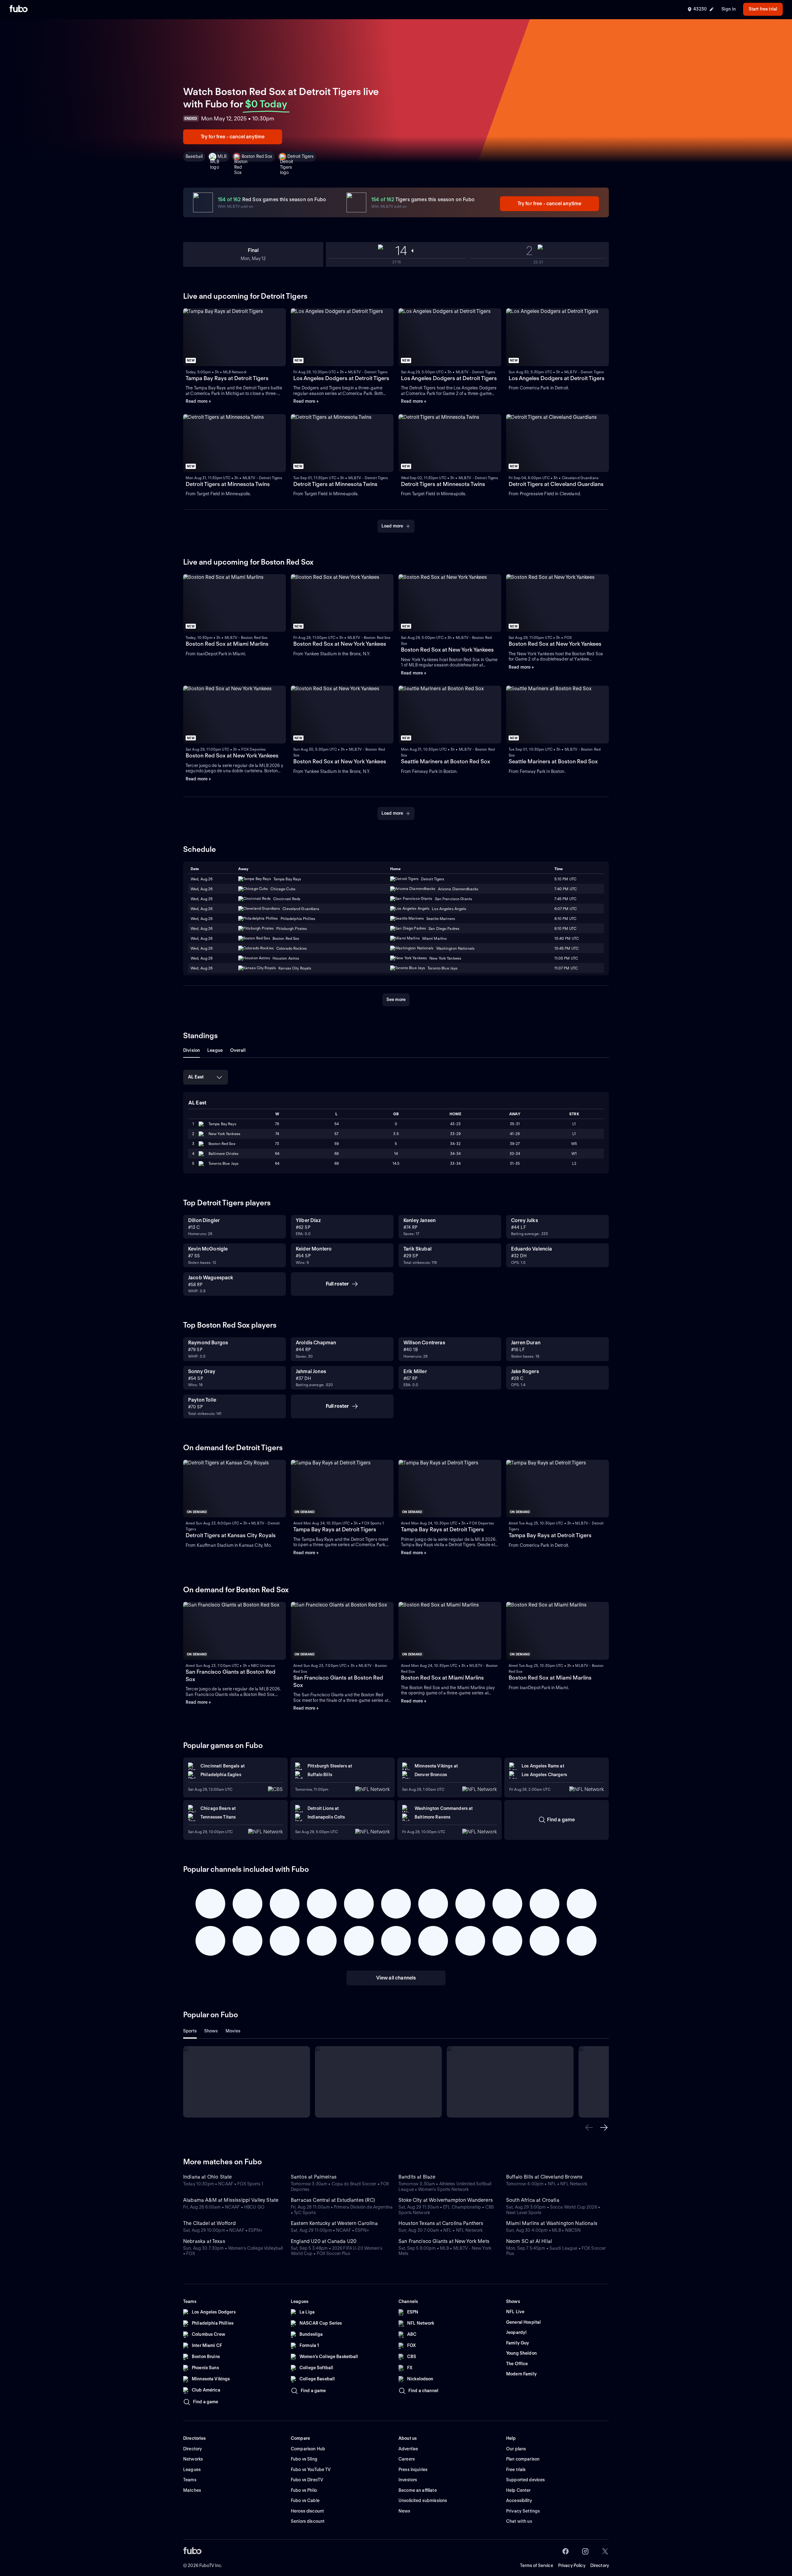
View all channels (396, 1978)
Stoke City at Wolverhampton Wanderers (446, 2200)
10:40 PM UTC (567, 938)
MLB (222, 156)
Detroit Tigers (301, 156)
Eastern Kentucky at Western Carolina (334, 2223)
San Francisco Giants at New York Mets (444, 2241)
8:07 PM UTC (566, 909)
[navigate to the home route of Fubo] (19, 9)
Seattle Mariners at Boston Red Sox (445, 761)
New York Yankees (224, 1134)
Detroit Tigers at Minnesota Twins (228, 484)
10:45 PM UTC (566, 948)
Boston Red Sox (257, 156)
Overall (238, 1050)
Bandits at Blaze (417, 2177)
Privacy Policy (572, 2565)
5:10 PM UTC (565, 879)
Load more (392, 526)
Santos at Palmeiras (314, 2177)
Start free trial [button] (763, 9)
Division (192, 1050)
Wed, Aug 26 (202, 879)
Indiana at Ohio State (207, 2177)
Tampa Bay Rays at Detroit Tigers (227, 378)
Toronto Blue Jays (224, 1163)
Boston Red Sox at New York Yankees (340, 644)
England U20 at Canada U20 (324, 2241)
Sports (190, 2031)
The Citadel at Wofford (210, 2223)
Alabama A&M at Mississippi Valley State (231, 2200)
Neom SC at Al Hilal (529, 2241)
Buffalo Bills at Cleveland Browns (544, 2177)
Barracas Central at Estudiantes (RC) (333, 2200)
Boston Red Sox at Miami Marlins (227, 644)
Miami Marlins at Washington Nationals (552, 2223)
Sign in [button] (729, 9)
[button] (589, 2127)
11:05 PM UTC (566, 958)
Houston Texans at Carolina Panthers (441, 2223)
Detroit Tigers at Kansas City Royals (231, 1535)
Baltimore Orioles (224, 1154)
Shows (211, 2031)
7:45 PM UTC (565, 899)
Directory (600, 2565)
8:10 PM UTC (565, 919)
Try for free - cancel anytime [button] (233, 137)
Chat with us (519, 2521)
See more (396, 1000)
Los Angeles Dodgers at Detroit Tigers (341, 378)
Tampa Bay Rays (222, 1124)
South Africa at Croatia (533, 2200)
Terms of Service (537, 2565)
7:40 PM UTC (566, 889)
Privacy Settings (523, 2511)
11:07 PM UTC (566, 968)
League (215, 1050)
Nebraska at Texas (204, 2241)
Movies (233, 2031)
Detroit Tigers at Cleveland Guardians (556, 484)
